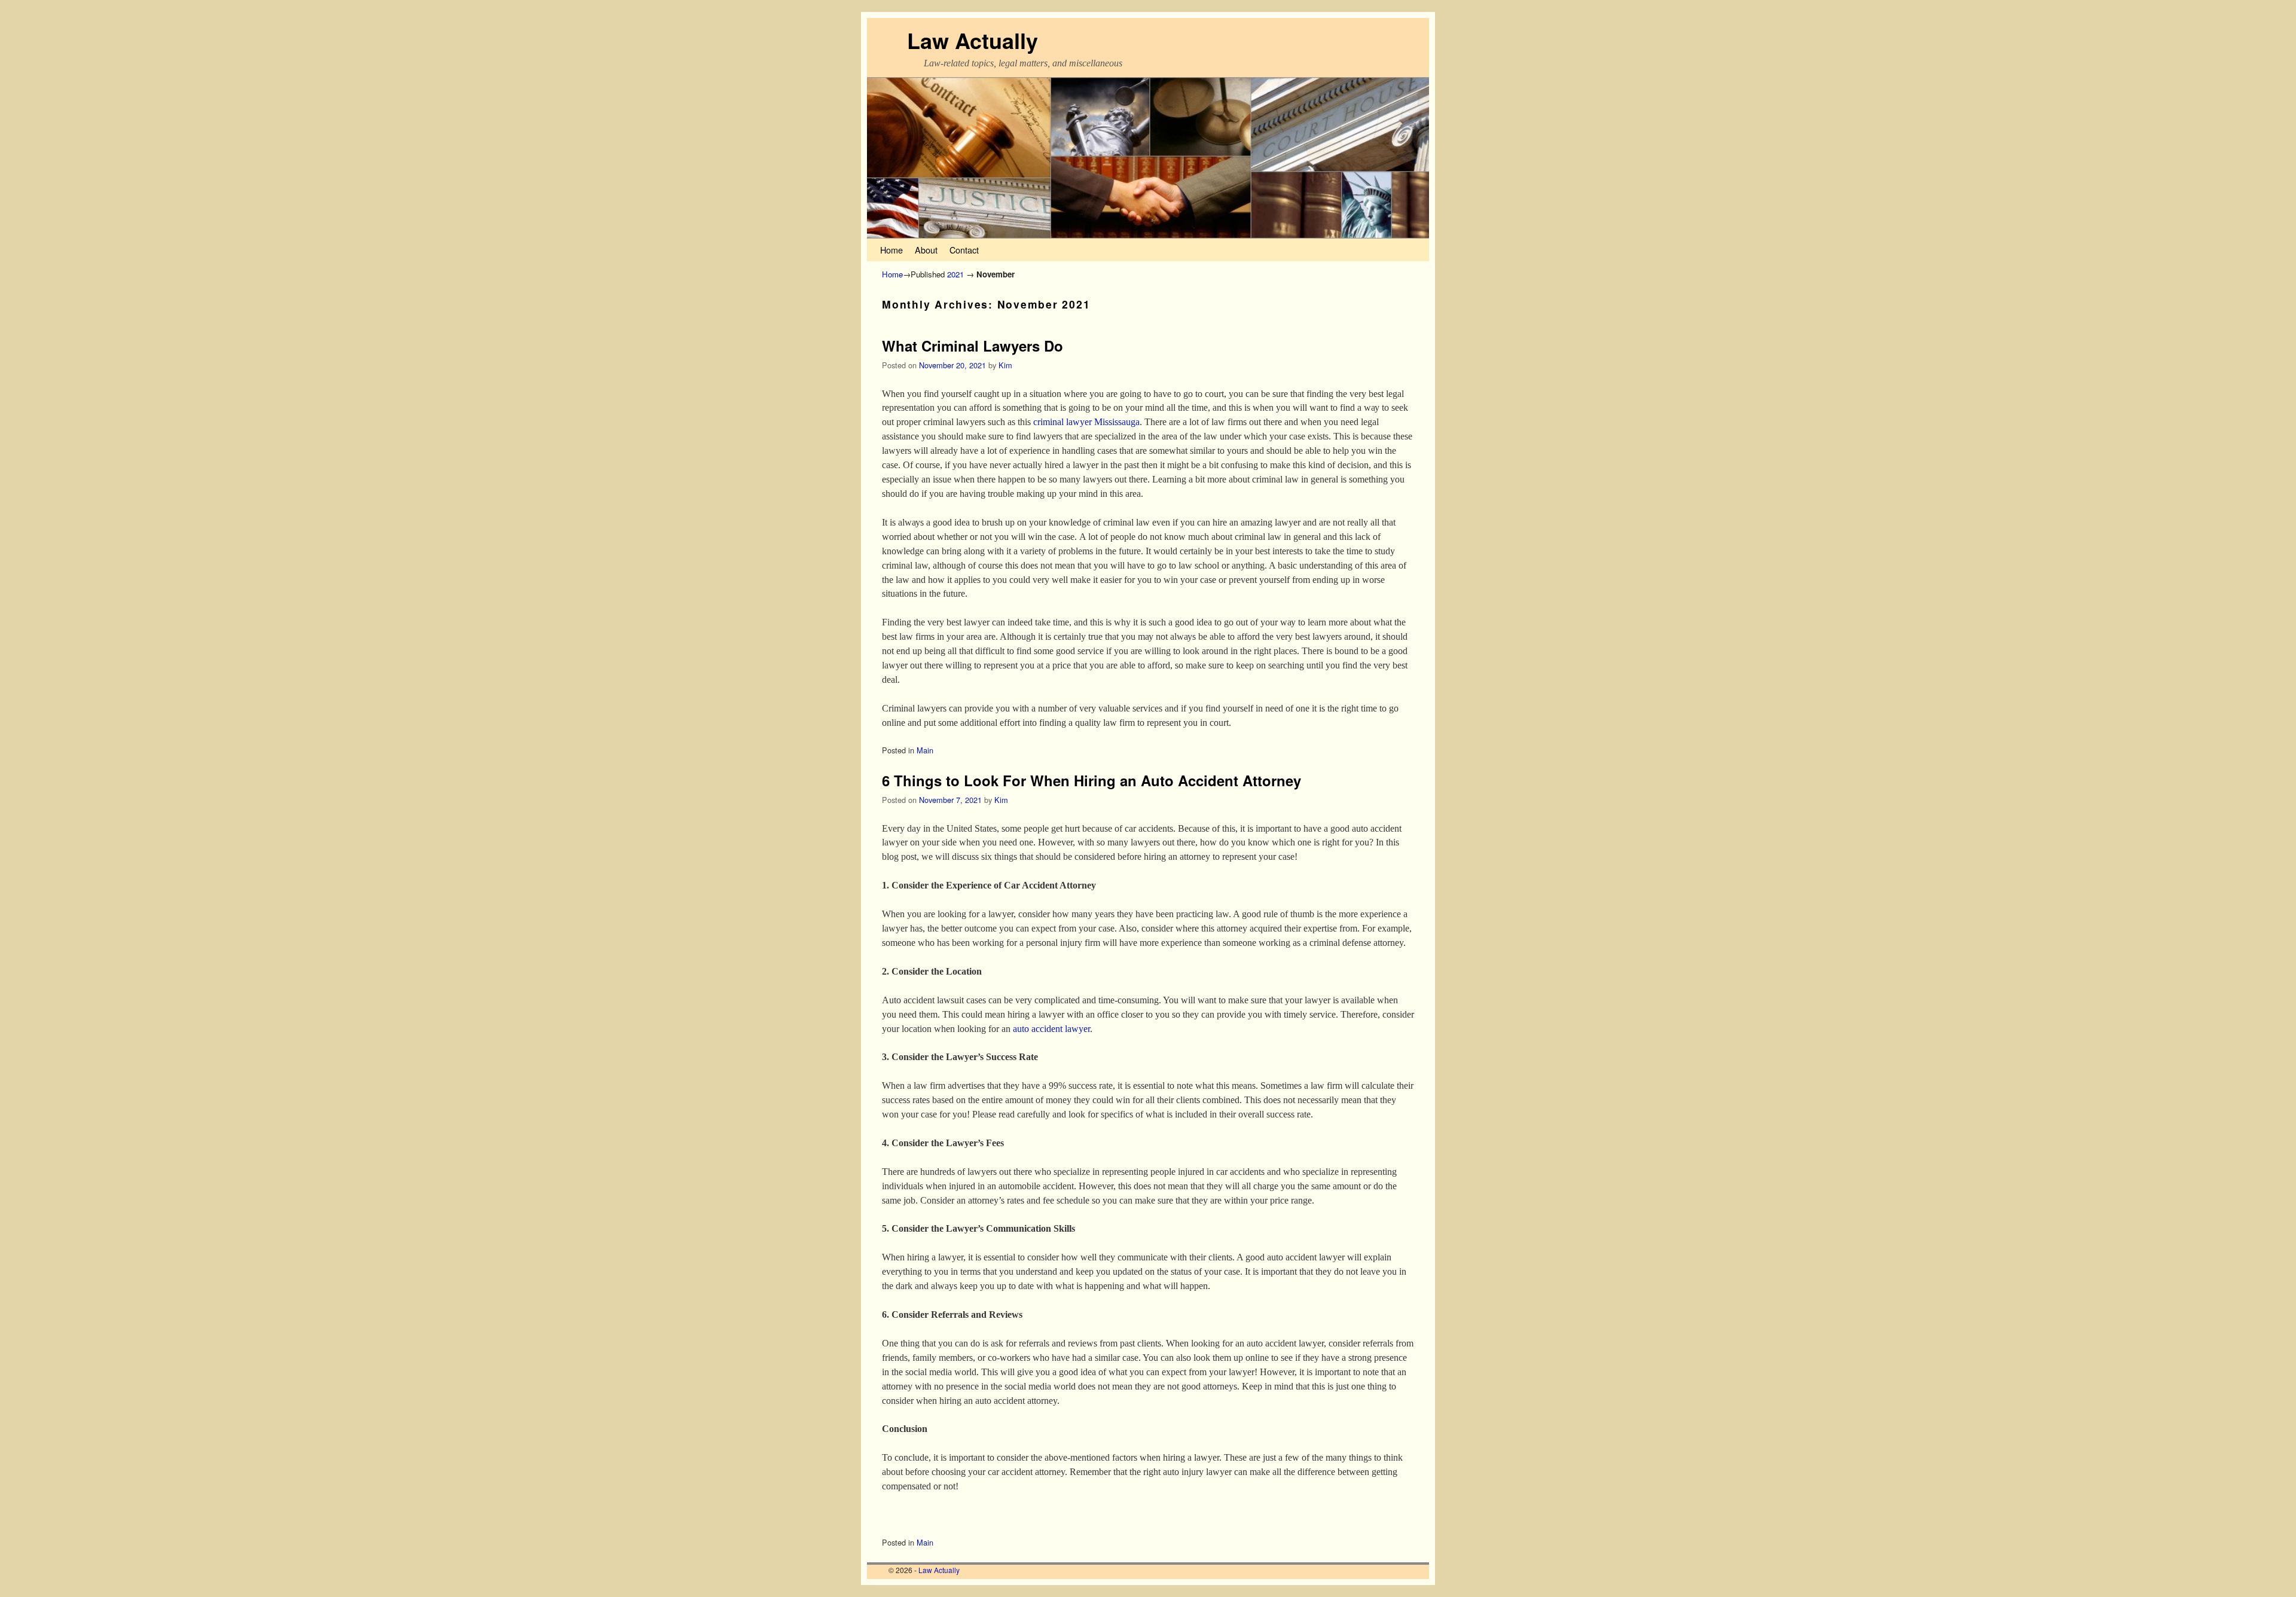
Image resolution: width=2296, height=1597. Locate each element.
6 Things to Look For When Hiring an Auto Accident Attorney (1091, 780)
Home (891, 250)
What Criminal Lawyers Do (973, 346)
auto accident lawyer (1051, 1029)
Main (925, 750)
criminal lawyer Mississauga (1086, 422)
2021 (955, 274)
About (926, 250)
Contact (964, 250)
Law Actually (973, 40)
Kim (1005, 365)
